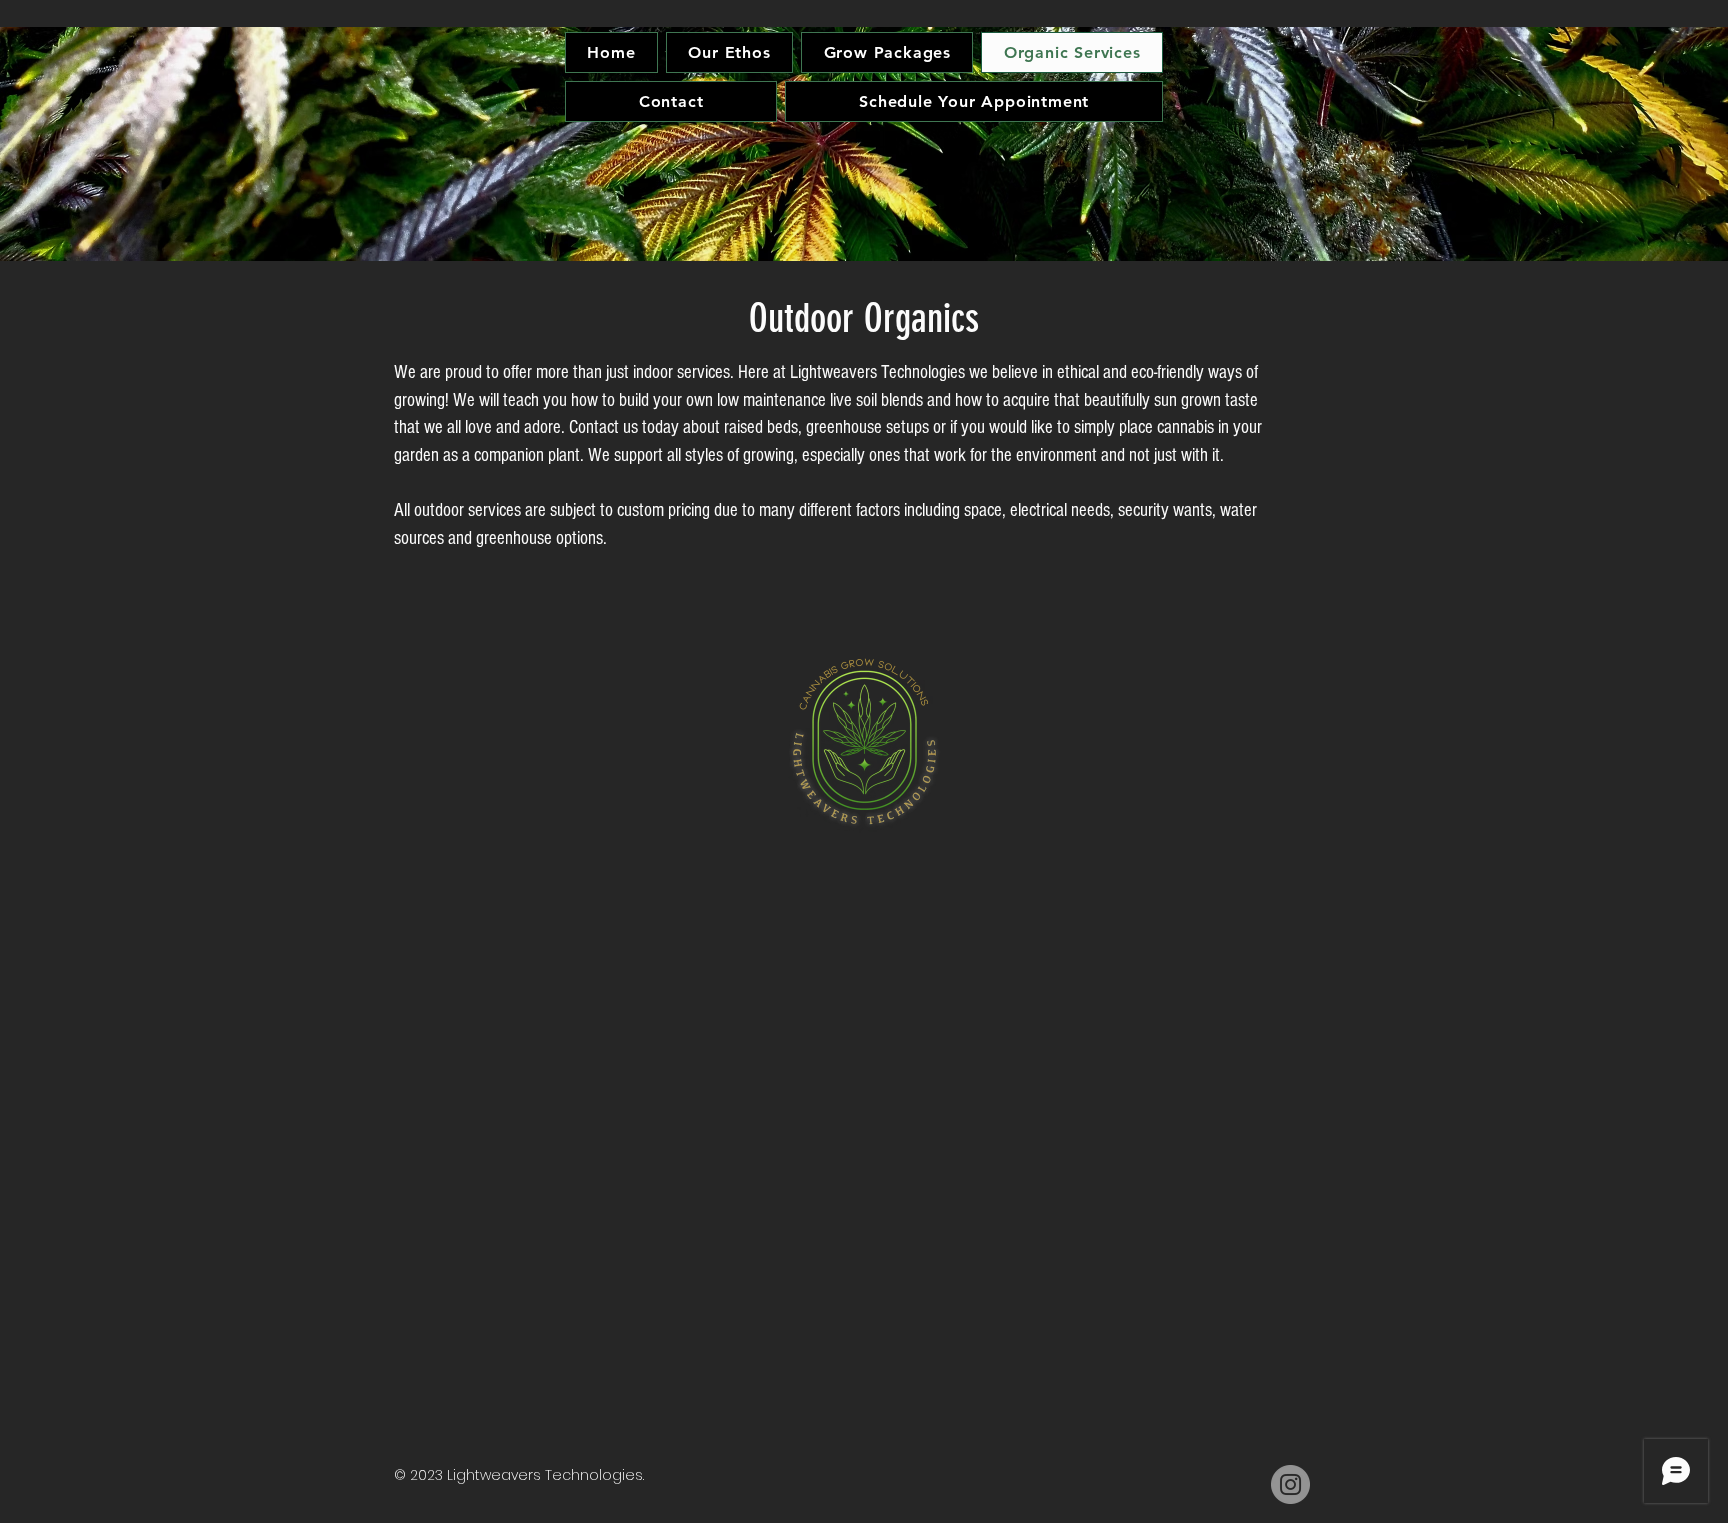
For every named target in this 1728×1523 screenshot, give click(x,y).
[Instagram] (1290, 1484)
